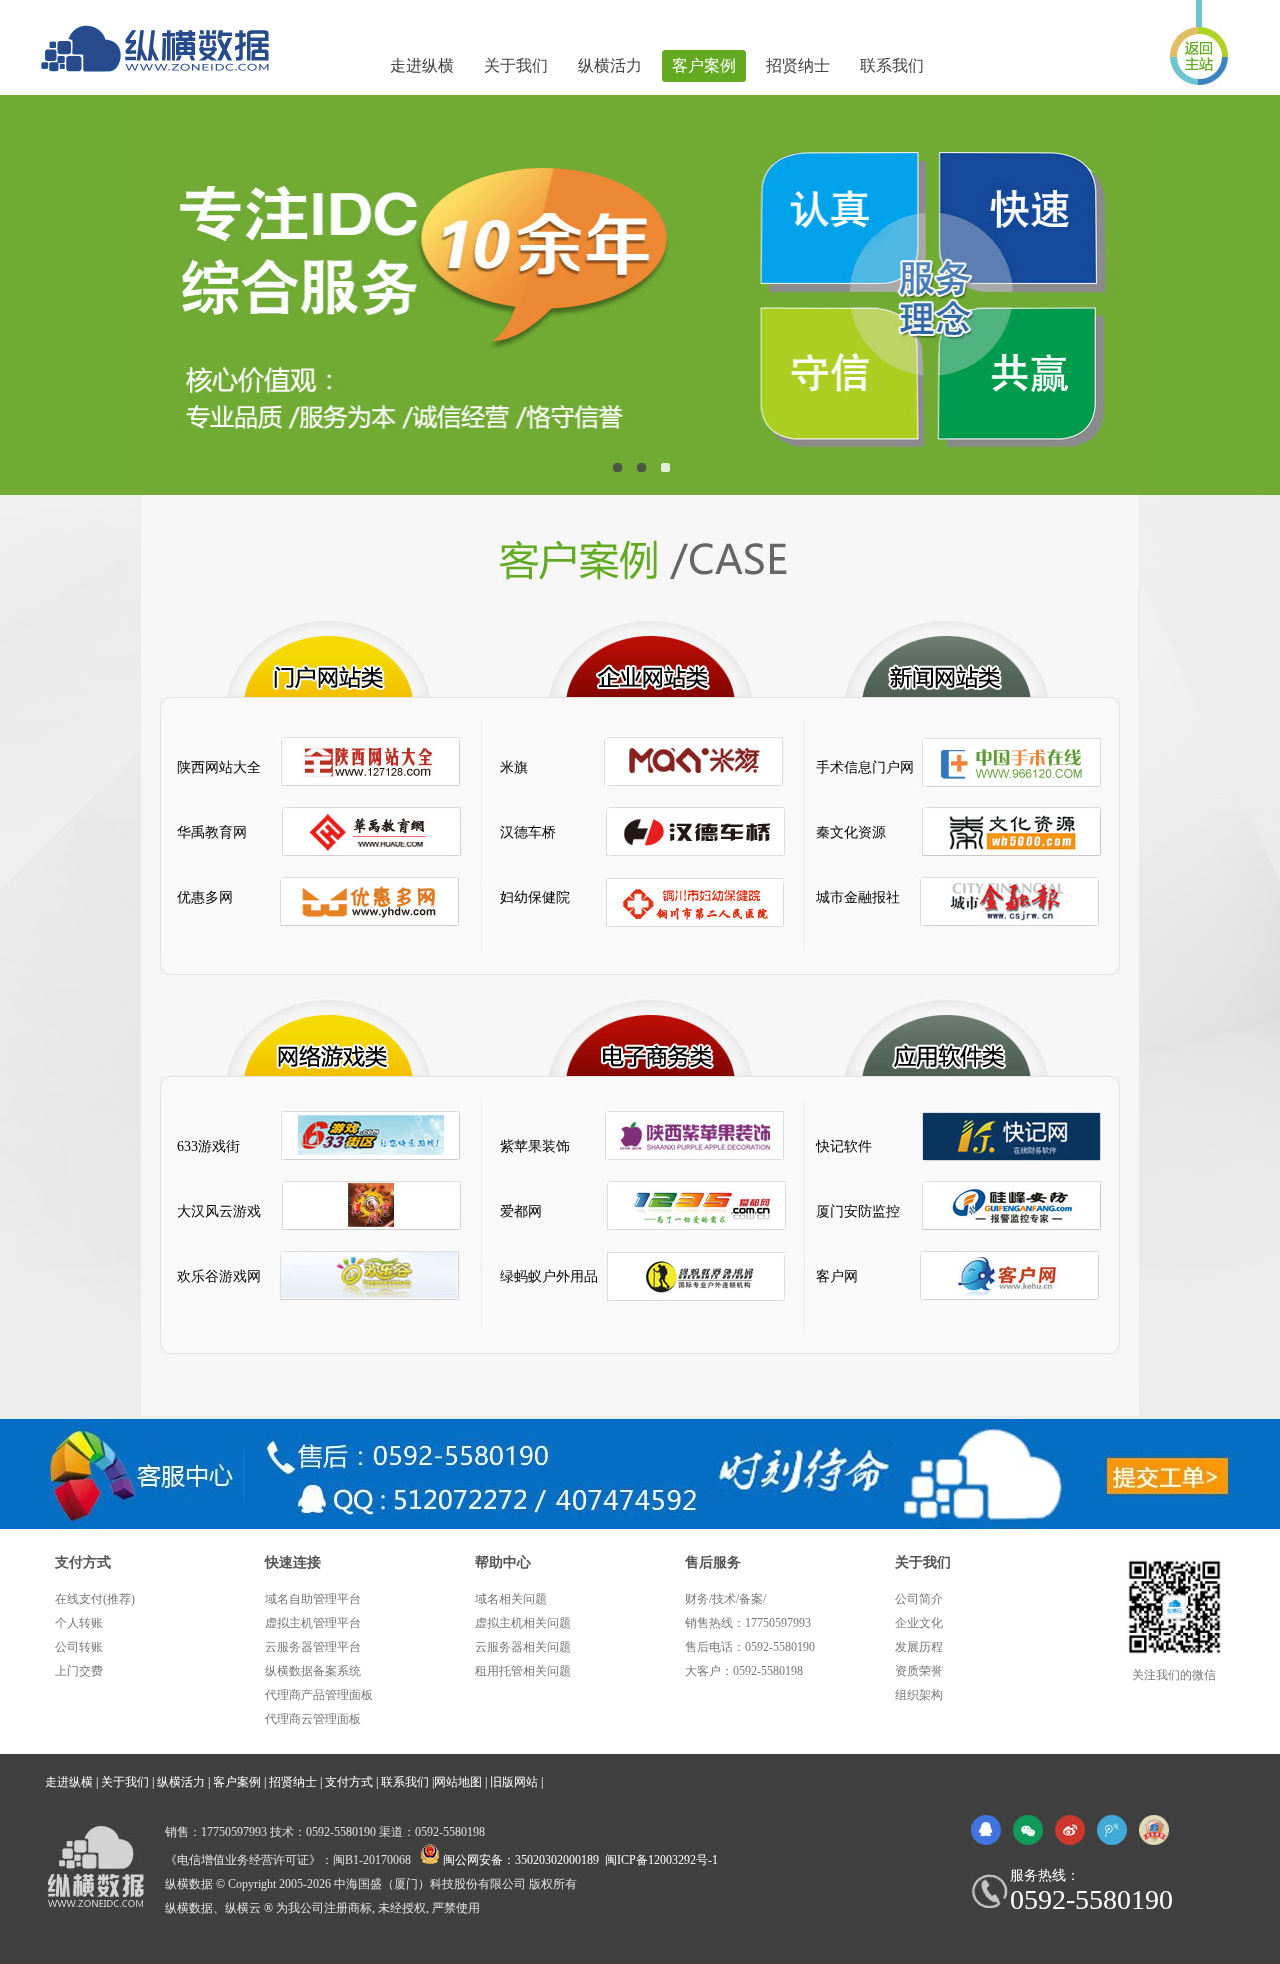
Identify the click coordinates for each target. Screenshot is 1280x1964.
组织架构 (919, 1695)
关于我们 (516, 65)
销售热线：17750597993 (748, 1623)
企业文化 (919, 1623)
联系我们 (892, 65)
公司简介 (919, 1599)
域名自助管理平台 (313, 1599)
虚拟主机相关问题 (523, 1623)
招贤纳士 (798, 65)
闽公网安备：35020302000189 (521, 1860)
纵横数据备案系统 (313, 1671)
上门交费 (79, 1671)
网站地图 (458, 1782)
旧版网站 (514, 1782)
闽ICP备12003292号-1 (661, 1860)
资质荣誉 (919, 1671)
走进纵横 (422, 65)
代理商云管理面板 (313, 1719)
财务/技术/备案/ (725, 1599)
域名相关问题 (511, 1599)
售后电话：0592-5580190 (750, 1647)
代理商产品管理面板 (319, 1695)
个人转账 (79, 1623)
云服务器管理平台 (313, 1647)
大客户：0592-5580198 (744, 1671)
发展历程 (919, 1647)
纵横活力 (610, 65)
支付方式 (349, 1782)
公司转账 (79, 1647)
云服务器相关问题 (523, 1647)
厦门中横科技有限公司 (165, 49)
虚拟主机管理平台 (313, 1623)
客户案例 (704, 65)
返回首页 (1199, 44)
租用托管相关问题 (523, 1671)
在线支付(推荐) (95, 1599)
